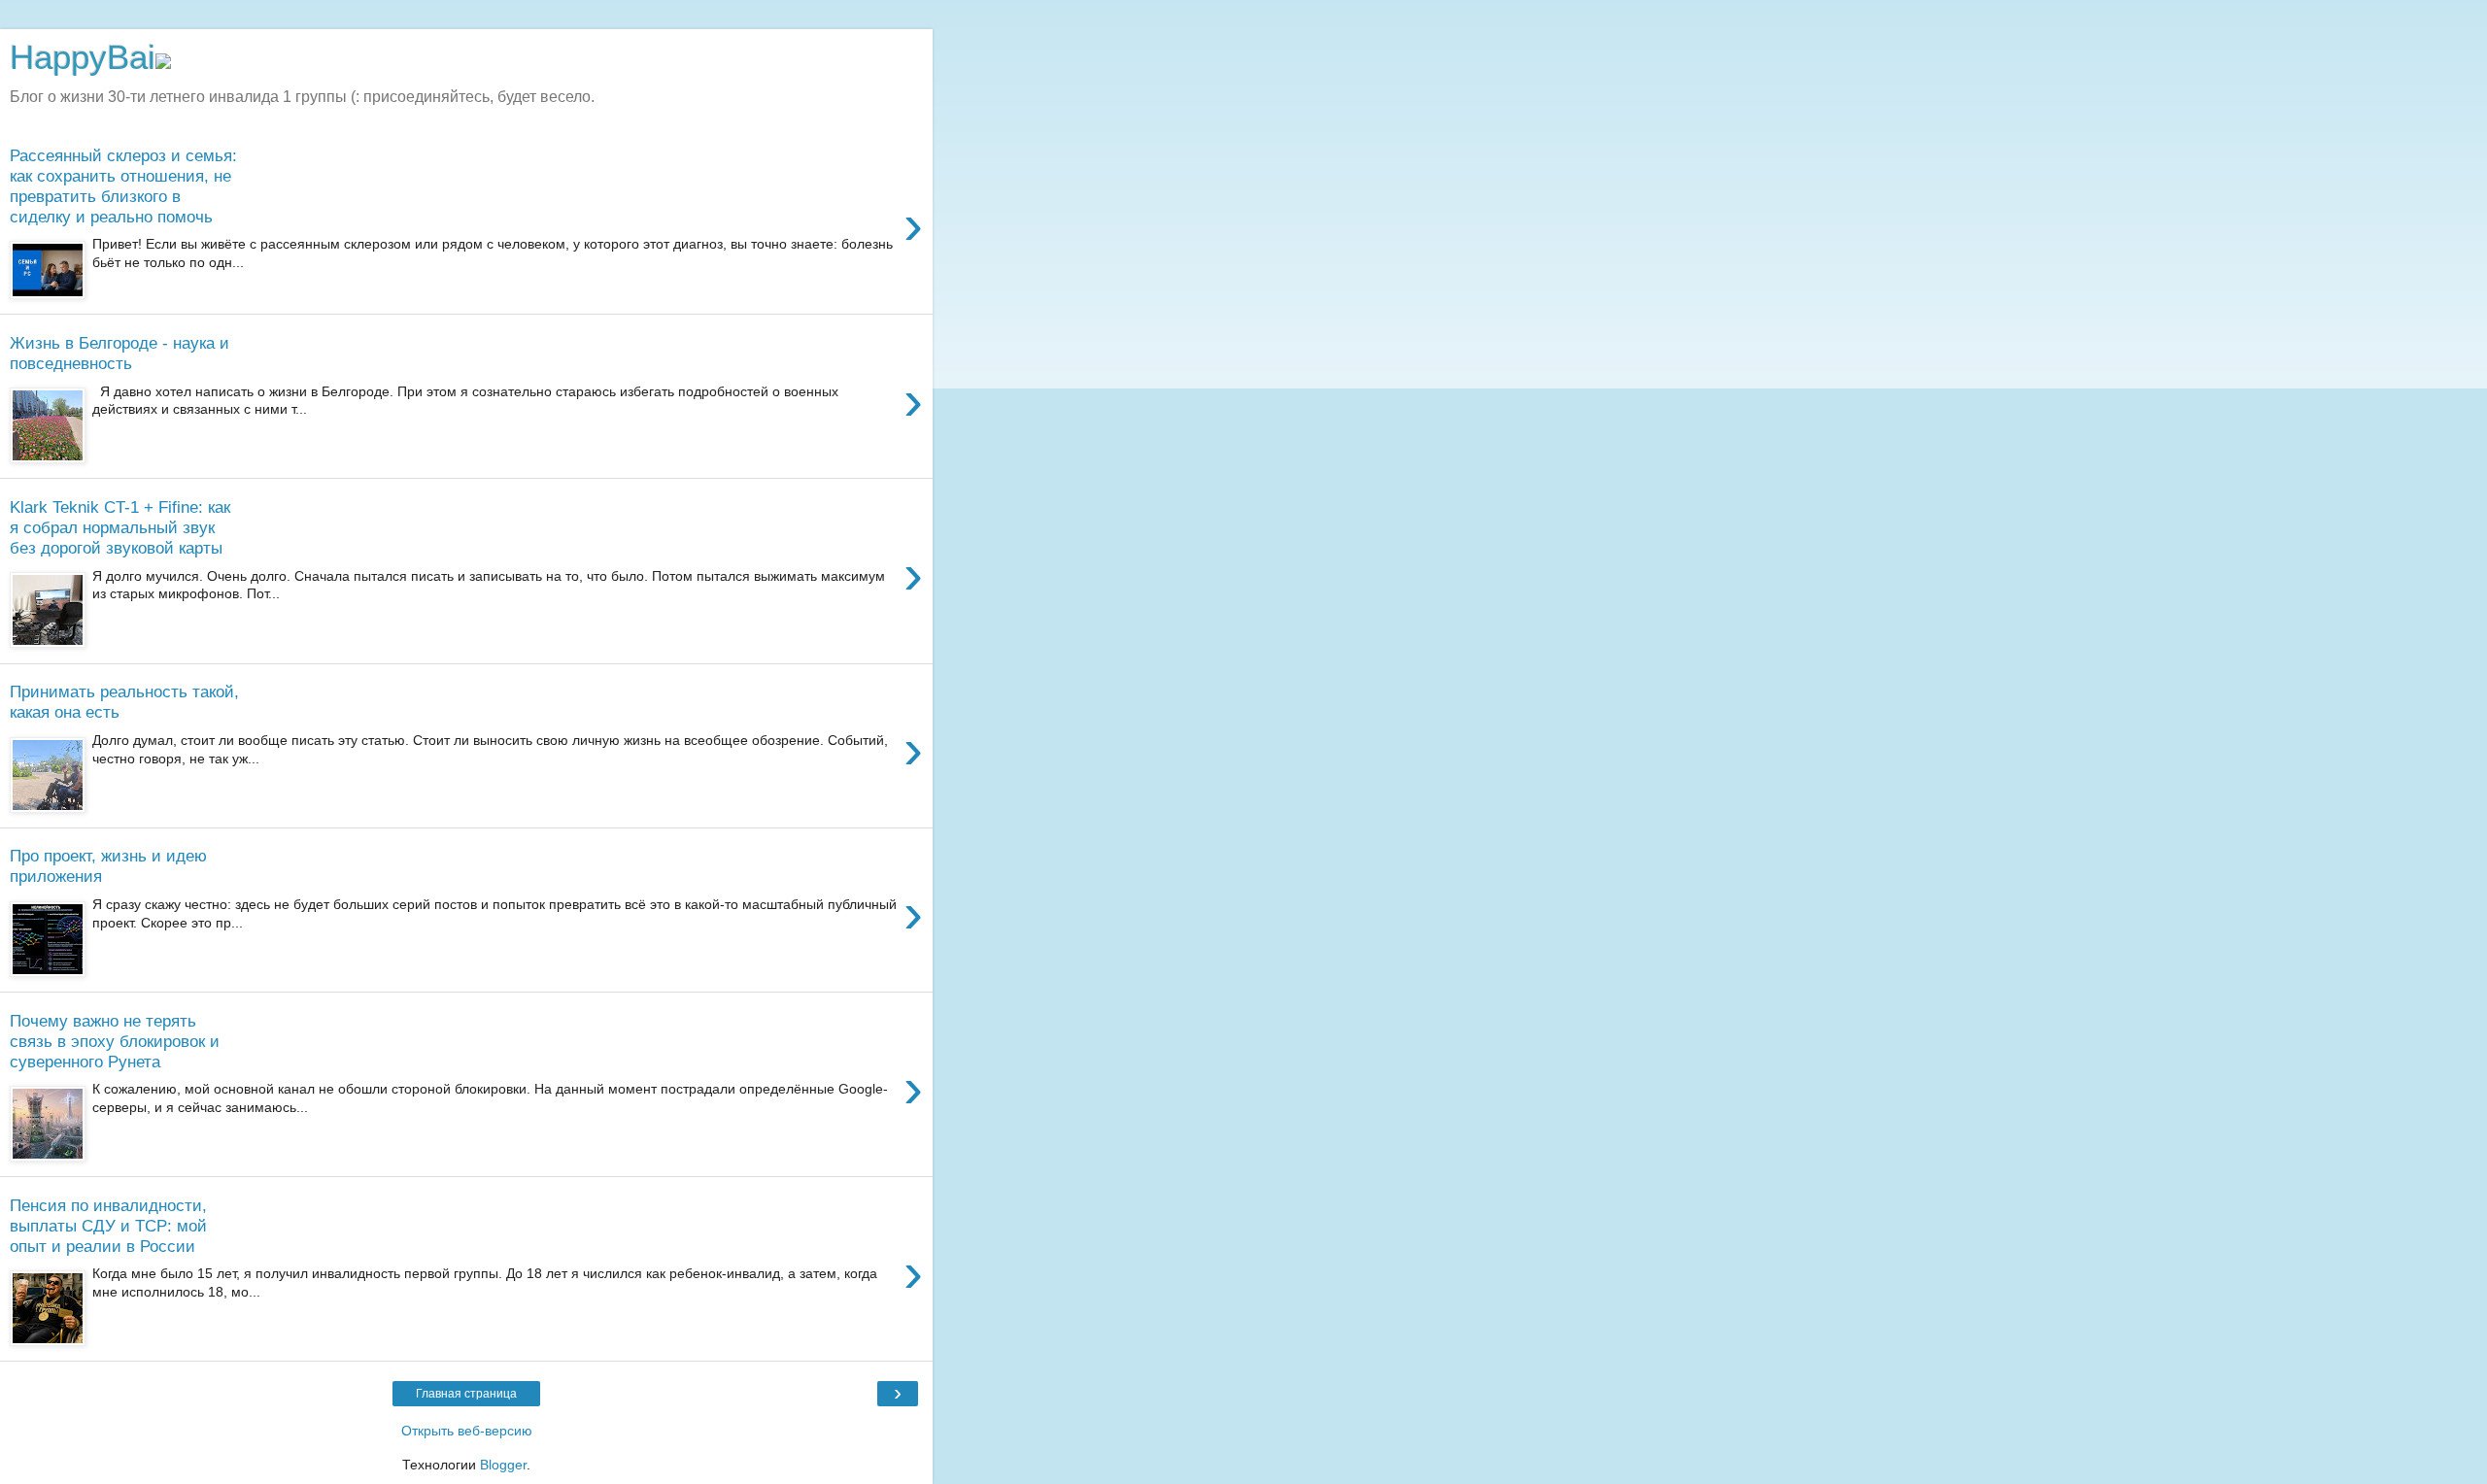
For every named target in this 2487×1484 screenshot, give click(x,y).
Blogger (503, 1465)
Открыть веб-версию (467, 1431)
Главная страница (466, 1394)
